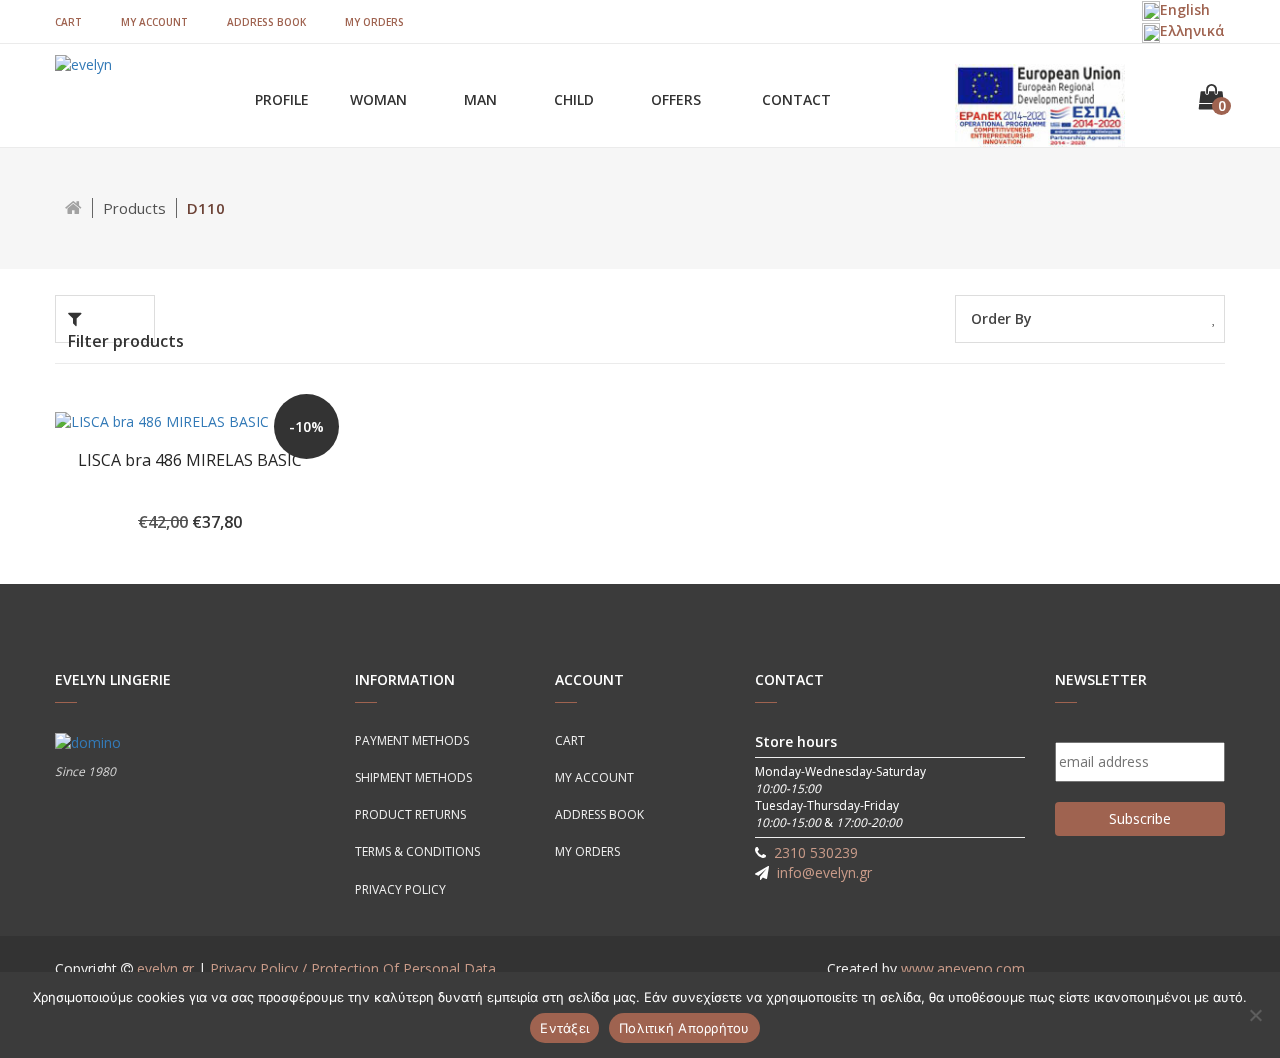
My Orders (374, 22)
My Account (154, 22)
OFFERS (678, 99)
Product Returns (410, 814)
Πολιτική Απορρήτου (684, 1028)
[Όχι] (1255, 1015)
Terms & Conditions (417, 851)
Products (134, 208)
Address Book (266, 22)
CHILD (576, 99)
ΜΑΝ (482, 99)
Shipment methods (413, 777)
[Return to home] (74, 208)
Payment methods (412, 740)
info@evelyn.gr (824, 872)
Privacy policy (400, 889)
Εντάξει (564, 1028)
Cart (68, 22)
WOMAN (380, 99)
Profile (282, 99)
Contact (796, 99)
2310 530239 (816, 852)
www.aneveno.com (963, 968)
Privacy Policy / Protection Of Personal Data (353, 968)
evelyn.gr (165, 968)
